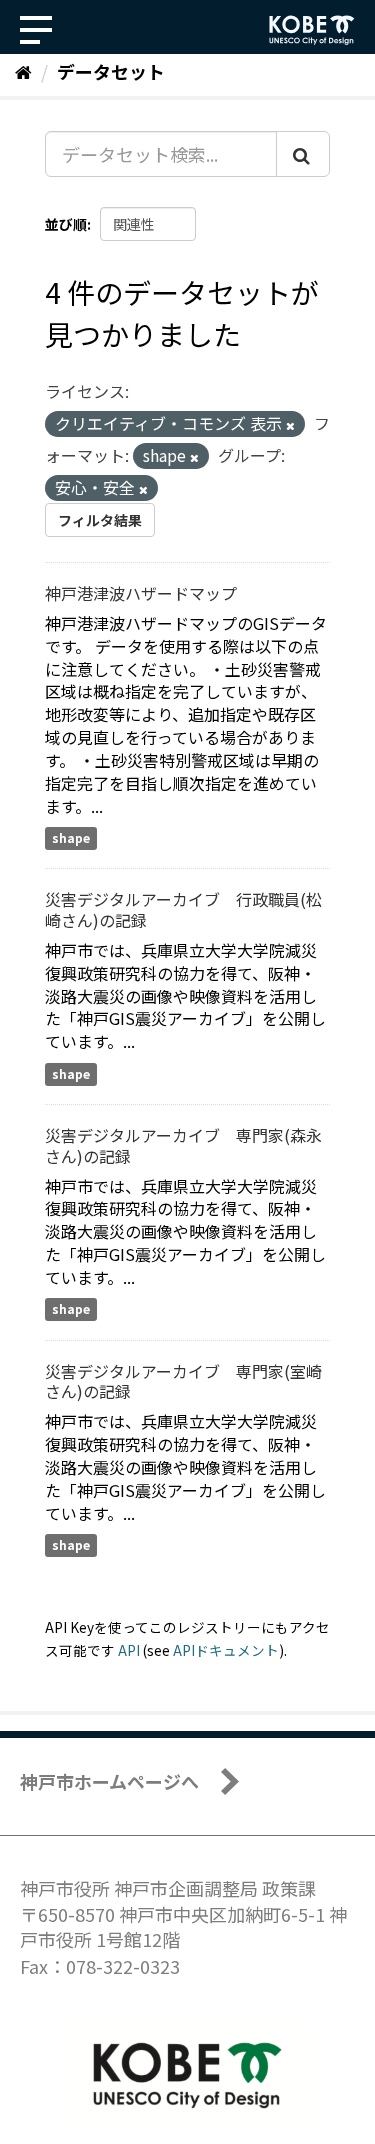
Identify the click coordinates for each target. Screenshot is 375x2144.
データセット (111, 71)
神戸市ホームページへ (109, 1781)
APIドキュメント (226, 1650)
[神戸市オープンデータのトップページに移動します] (312, 30)
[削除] (290, 425)
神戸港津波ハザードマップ (141, 593)
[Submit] (303, 154)
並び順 (66, 224)
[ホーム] (23, 71)
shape (71, 837)
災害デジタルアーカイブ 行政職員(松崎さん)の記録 (183, 909)
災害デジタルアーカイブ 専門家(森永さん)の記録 (183, 1145)
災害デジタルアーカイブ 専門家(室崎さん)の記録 (183, 1381)
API (129, 1650)
